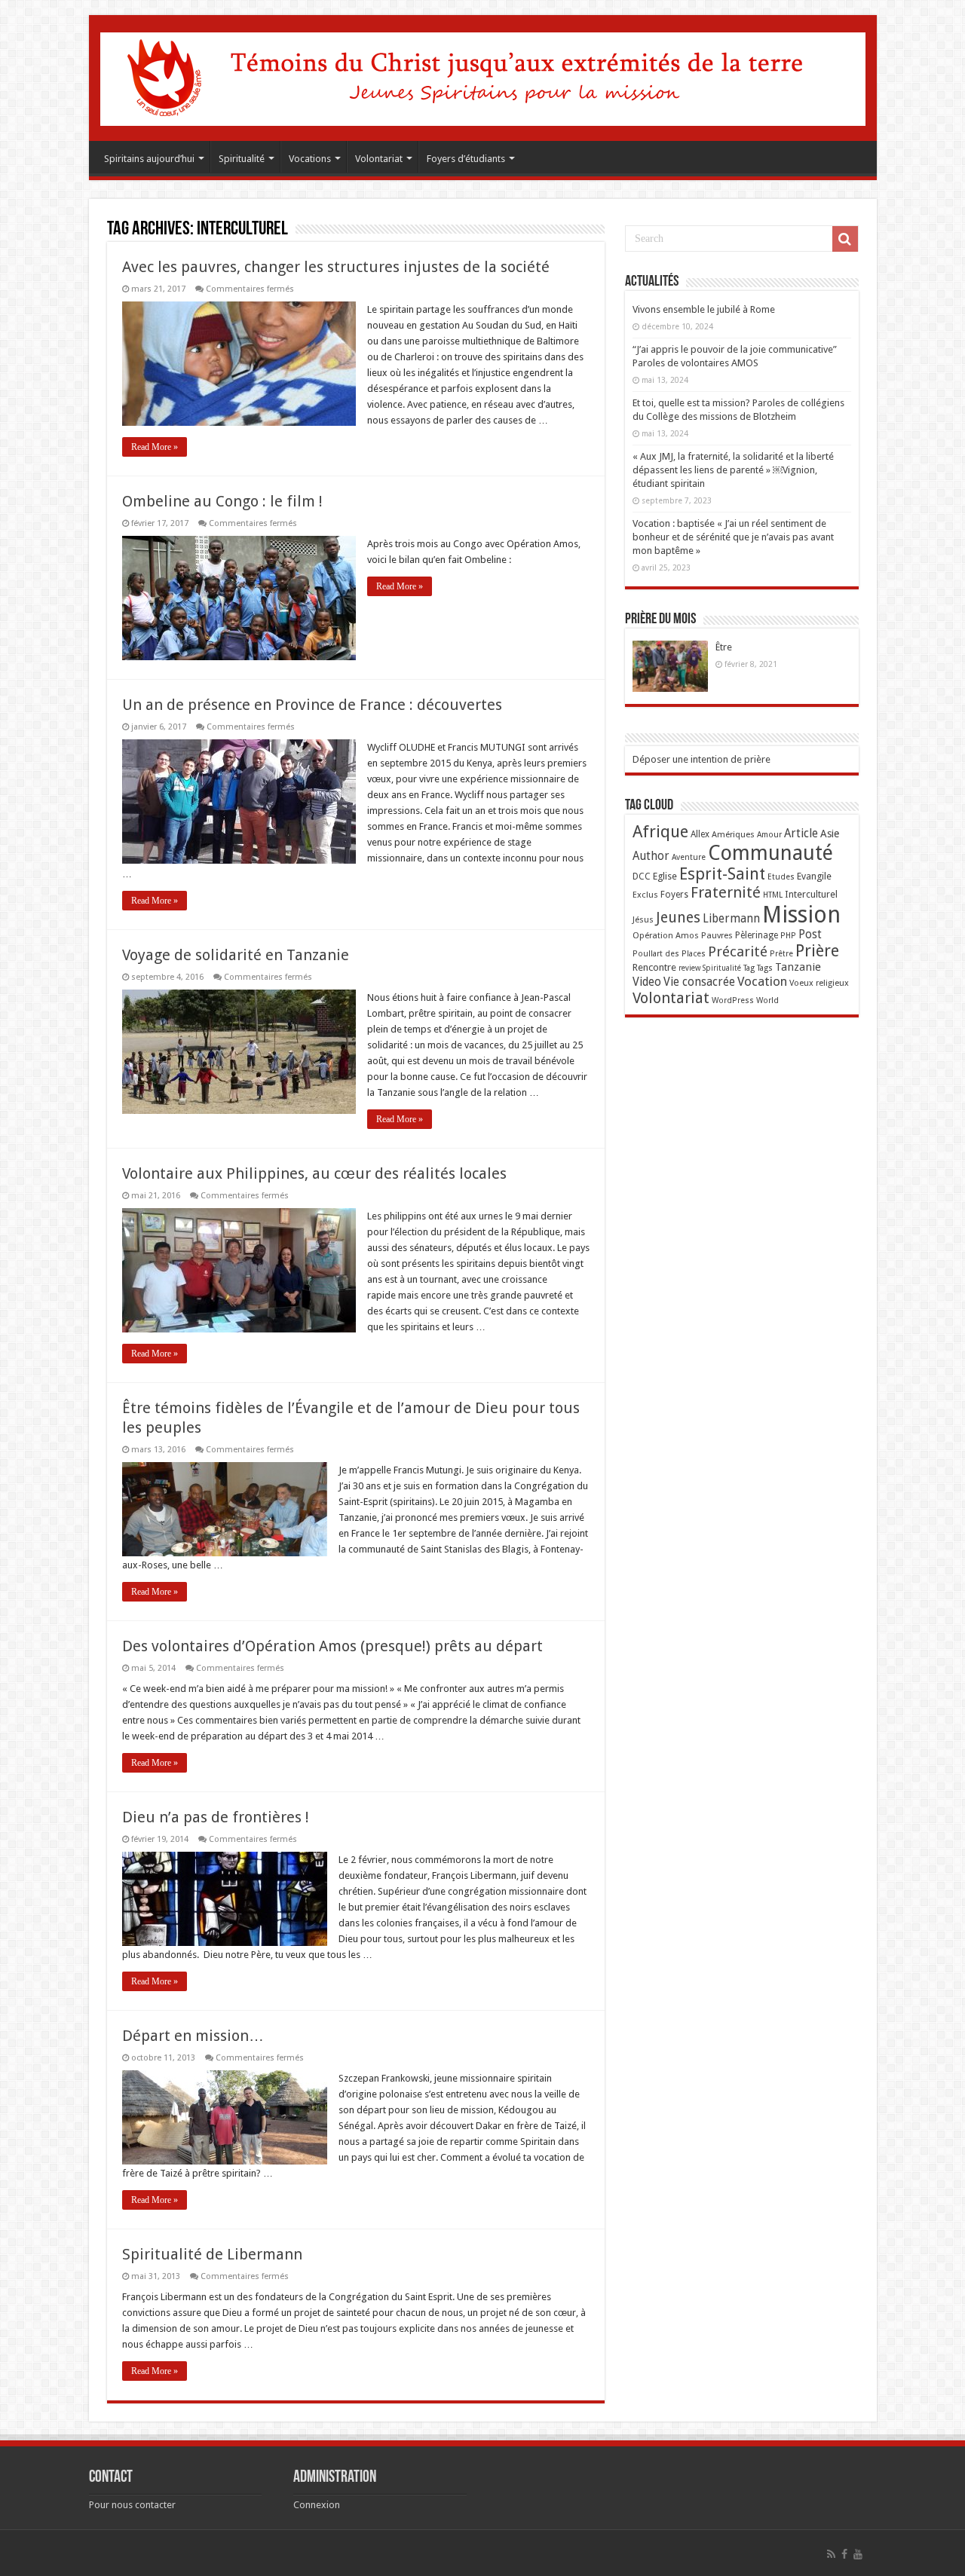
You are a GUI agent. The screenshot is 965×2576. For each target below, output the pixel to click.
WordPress (733, 1000)
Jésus (643, 919)
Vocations (310, 159)
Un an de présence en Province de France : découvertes (312, 705)
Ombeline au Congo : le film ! (222, 501)
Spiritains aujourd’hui (149, 159)
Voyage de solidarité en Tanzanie (236, 955)
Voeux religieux (819, 983)
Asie (830, 834)
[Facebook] (844, 2554)
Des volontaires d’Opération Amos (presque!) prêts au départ (332, 1646)
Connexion (317, 2505)
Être (724, 647)
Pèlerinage (757, 935)
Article (801, 834)
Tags (765, 968)
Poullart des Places (669, 954)
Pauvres (717, 935)
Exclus (645, 895)
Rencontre (654, 967)
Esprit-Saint (722, 874)
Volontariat (379, 159)
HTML (773, 895)
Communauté (770, 853)
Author (651, 856)
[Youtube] (858, 2554)
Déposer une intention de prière (702, 759)
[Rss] (831, 2554)
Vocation (762, 981)
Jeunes (678, 918)
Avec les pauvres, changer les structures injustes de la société (336, 267)
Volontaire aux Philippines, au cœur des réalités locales (314, 1173)
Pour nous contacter (132, 2505)
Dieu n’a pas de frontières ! (216, 1817)
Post (810, 935)
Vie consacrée (699, 982)
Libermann (731, 919)
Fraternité (726, 892)
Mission (801, 915)
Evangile (814, 876)
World (767, 1000)
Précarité (738, 951)
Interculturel (811, 894)
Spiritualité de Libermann (212, 2254)
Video (647, 982)
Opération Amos (666, 935)
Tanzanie (798, 967)
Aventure (689, 857)
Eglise (665, 876)
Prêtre (781, 954)
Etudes (781, 877)
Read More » (155, 447)
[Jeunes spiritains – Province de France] (483, 76)
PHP (788, 936)
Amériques (733, 834)
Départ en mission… (193, 2036)
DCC (642, 877)
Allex (700, 834)
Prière (817, 951)
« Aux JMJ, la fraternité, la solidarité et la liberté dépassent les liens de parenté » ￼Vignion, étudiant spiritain (733, 470)
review (689, 968)
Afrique (660, 832)
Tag (749, 968)
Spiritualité (242, 159)
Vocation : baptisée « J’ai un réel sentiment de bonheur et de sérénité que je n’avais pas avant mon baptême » (733, 537)
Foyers (674, 895)
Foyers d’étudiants (466, 159)
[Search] (845, 239)
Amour (769, 835)
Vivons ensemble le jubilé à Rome (704, 309)
